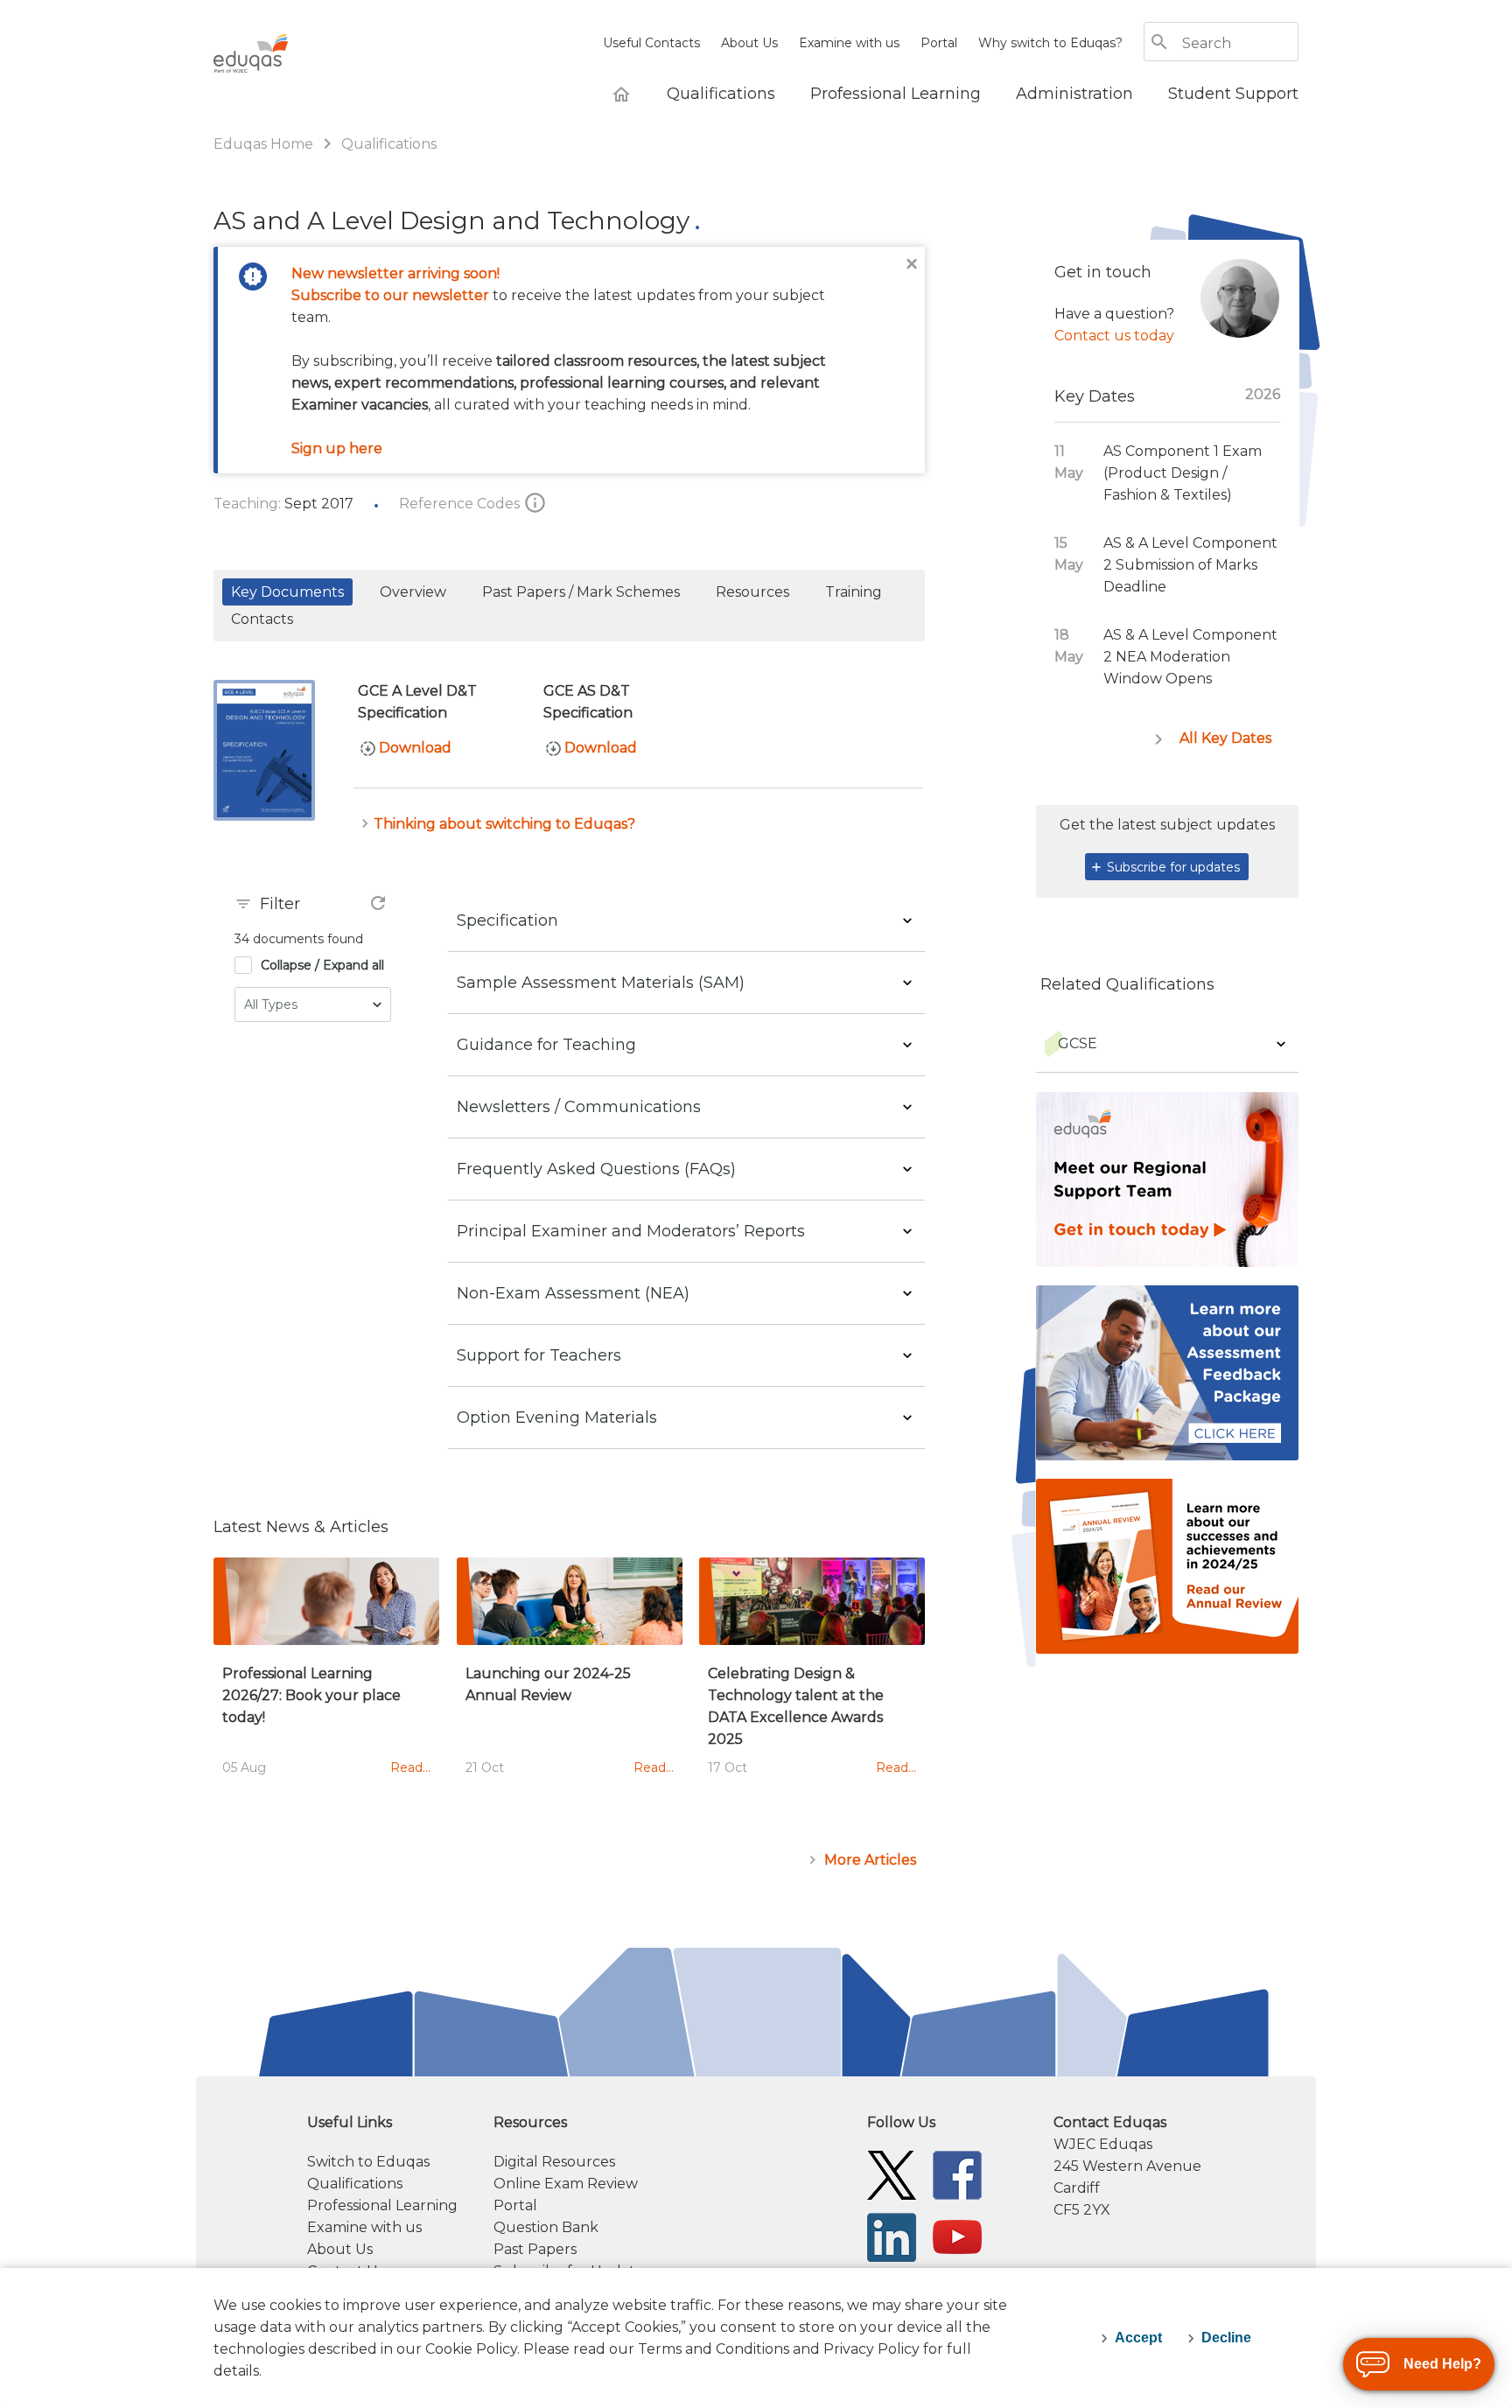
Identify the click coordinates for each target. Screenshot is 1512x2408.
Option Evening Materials (557, 1417)
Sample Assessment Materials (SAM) (601, 983)
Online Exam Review (566, 2184)
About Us (749, 43)
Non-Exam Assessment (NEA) (573, 1293)
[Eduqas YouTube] (957, 2236)
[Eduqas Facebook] (957, 2174)
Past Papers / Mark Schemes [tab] (581, 592)
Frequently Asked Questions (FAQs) (596, 1169)
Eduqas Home (265, 144)
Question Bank (546, 2227)
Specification (507, 920)
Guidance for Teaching (546, 1045)
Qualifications (389, 144)
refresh (378, 903)
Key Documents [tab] (287, 592)
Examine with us (849, 43)
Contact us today (1114, 336)
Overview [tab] (413, 592)
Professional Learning (382, 2205)
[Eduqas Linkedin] (892, 2236)
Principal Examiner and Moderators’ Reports (631, 1231)
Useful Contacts (651, 43)
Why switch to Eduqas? (1050, 43)
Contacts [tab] (262, 619)
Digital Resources (554, 2162)
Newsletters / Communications (579, 1107)
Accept (1138, 2338)
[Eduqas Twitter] (892, 2174)
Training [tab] (854, 592)
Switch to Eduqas (368, 2162)
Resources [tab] (752, 592)
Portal (939, 43)
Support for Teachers (539, 1355)
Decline (1226, 2338)
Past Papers (535, 2249)
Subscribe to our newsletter (390, 295)
